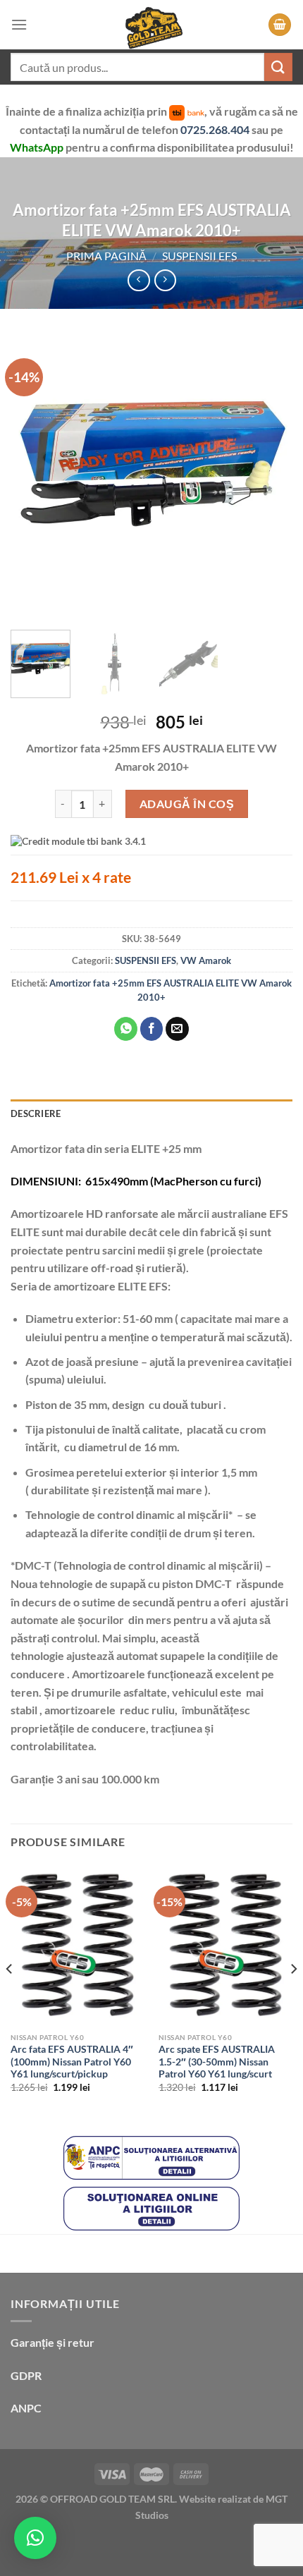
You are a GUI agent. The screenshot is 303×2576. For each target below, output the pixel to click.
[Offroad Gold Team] (151, 25)
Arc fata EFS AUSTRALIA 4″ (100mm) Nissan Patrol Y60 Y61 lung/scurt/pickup (72, 2062)
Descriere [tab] (36, 1113)
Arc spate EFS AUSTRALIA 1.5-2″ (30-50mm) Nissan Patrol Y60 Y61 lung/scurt (217, 2062)
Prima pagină (106, 256)
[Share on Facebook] (152, 1029)
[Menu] (19, 24)
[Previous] (34, 478)
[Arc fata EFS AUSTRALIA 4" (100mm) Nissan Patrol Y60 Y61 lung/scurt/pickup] (78, 1945)
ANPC (26, 2408)
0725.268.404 (216, 129)
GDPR (26, 2375)
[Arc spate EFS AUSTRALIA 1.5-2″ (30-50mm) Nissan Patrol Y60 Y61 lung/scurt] (225, 1945)
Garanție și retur (52, 2342)
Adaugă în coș (187, 804)
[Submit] (278, 67)
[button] (35, 2538)
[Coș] (280, 25)
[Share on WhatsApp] (126, 1029)
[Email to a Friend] (177, 1029)
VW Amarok (206, 960)
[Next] (269, 478)
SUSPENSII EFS (199, 256)
